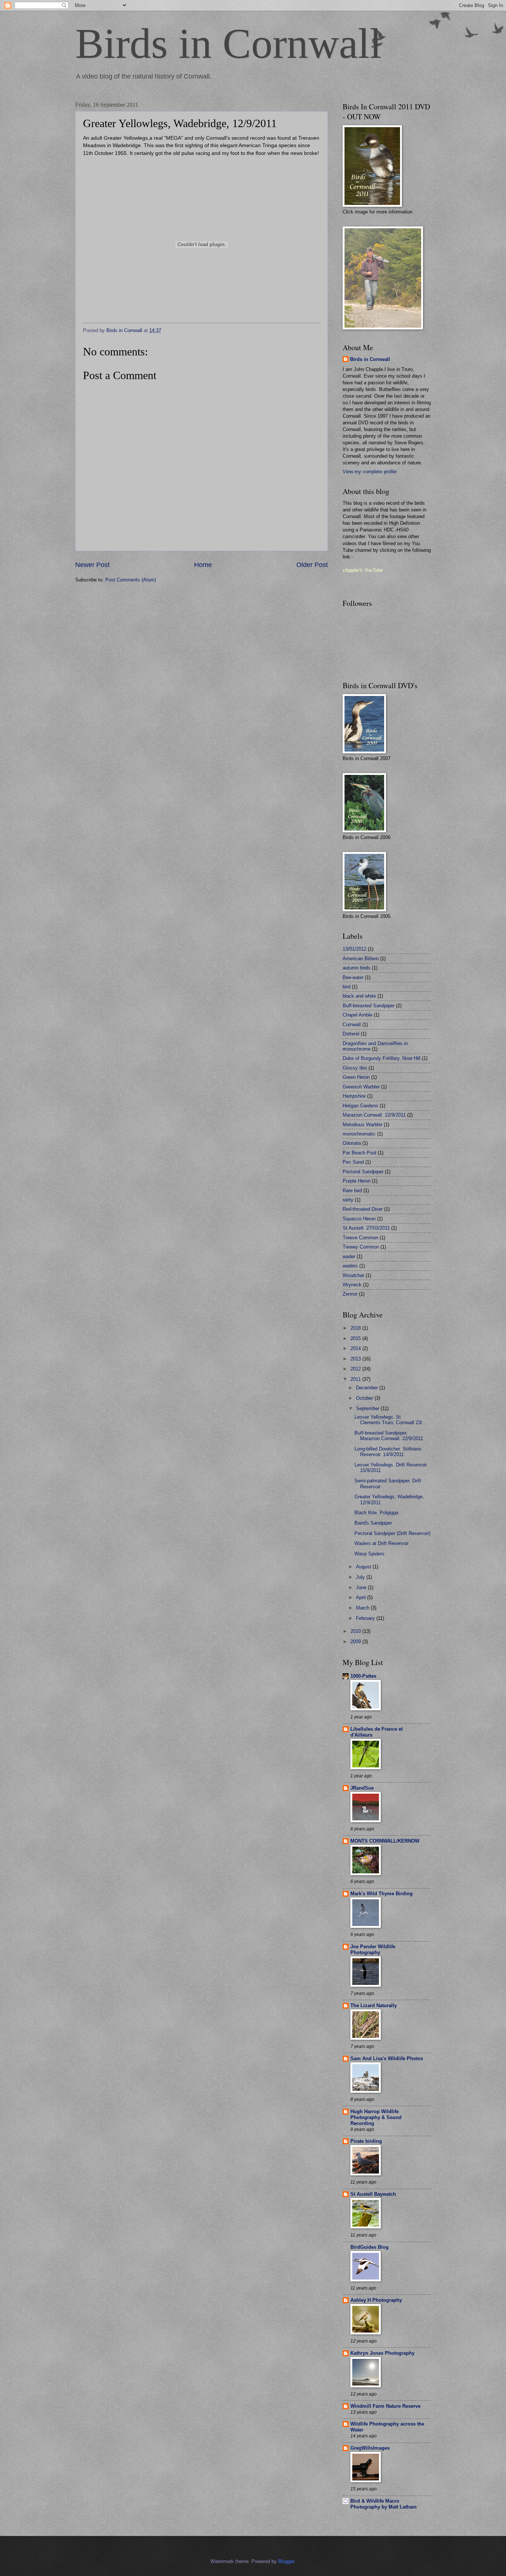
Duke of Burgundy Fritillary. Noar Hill (382, 1058)
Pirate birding (366, 2141)
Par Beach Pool (359, 1153)
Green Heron (356, 1077)
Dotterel (351, 1034)
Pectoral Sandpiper (363, 1172)
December (368, 1388)
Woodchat (353, 1275)
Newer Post (92, 565)
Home (203, 565)
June (362, 1587)
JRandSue (362, 1788)
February (366, 1618)
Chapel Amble (357, 1015)
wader (349, 1256)
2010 (356, 1631)
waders (350, 1266)
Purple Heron (357, 1181)
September (368, 1408)
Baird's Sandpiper (373, 1523)
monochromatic (359, 1134)
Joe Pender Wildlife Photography (373, 1950)
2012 (356, 1369)
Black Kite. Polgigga (376, 1513)
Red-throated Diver (363, 1209)
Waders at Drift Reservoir (382, 1543)
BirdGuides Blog (369, 2247)
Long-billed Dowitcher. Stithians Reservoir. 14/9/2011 (388, 1452)
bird (347, 987)
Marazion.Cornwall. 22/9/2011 (374, 1115)
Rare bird (352, 1191)
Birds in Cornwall (228, 44)
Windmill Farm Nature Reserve (385, 2406)
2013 (356, 1359)
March (363, 1608)
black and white (359, 996)
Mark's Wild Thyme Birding (382, 1894)
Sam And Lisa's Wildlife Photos (387, 2058)
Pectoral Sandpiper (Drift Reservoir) (392, 1533)
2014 (356, 1348)
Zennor (350, 1294)
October (365, 1398)
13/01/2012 (354, 949)
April (362, 1597)
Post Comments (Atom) (131, 580)
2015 (356, 1338)
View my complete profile (370, 472)
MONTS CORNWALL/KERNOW (385, 1841)
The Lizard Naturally (374, 2005)
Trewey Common (361, 1247)
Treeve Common (360, 1238)
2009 (356, 1642)
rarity (348, 1200)
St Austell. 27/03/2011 (366, 1228)
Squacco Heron (359, 1219)
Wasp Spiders (369, 1554)
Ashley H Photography (376, 2300)
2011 (356, 1379)
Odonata (352, 1143)
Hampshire (354, 1096)
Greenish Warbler (361, 1087)
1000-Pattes (363, 1676)
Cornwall (352, 1025)
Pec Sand (353, 1162)
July (361, 1577)
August (364, 1567)
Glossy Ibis (355, 1068)
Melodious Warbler (362, 1125)
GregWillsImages (370, 2448)
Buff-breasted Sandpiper (369, 1006)
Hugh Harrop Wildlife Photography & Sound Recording (376, 2117)
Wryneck (352, 1285)
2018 (356, 1328)
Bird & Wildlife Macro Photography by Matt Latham (384, 2504)
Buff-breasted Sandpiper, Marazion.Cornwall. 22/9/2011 (389, 1436)
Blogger (286, 2561)
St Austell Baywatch (373, 2194)
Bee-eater (353, 977)
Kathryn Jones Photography (382, 2353)
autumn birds (357, 968)
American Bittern (361, 959)
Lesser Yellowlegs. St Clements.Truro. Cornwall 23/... (391, 1420)
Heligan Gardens (360, 1106)
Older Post (312, 565)
